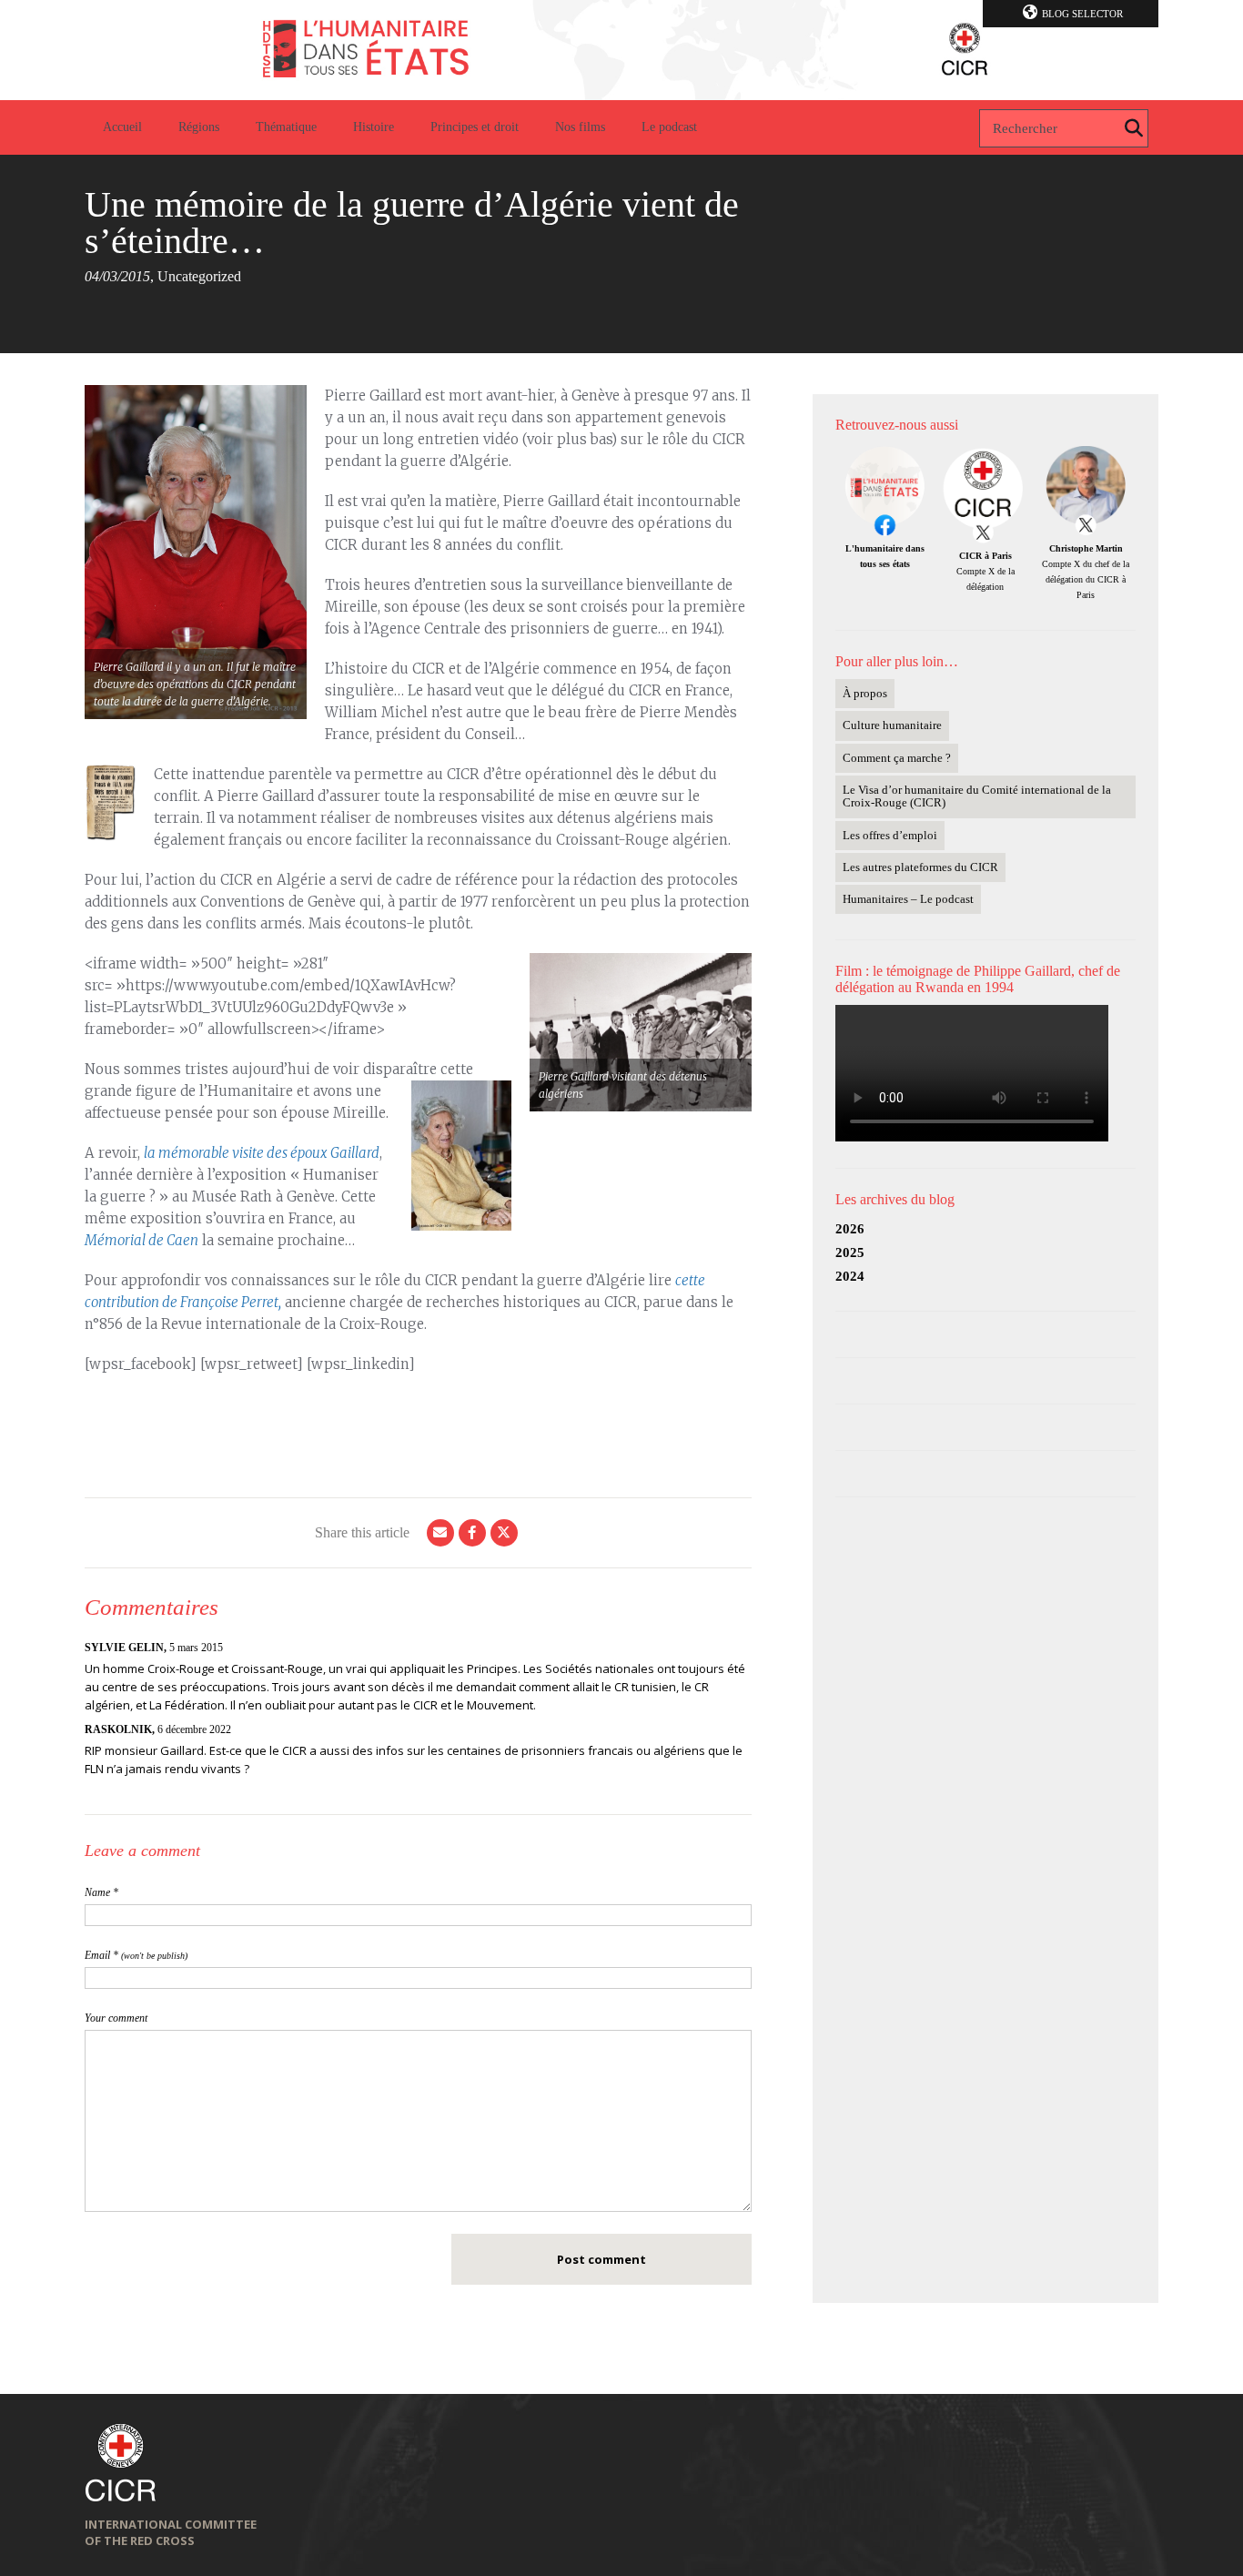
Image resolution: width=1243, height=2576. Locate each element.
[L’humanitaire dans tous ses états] (621, 50)
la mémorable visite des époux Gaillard (262, 1153)
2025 (850, 1253)
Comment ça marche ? (897, 758)
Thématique (286, 127)
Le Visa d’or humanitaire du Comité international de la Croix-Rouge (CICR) (977, 796)
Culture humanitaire (892, 725)
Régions (199, 127)
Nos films (580, 127)
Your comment (116, 2018)
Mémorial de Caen (141, 1240)
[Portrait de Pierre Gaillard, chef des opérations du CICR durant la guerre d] (196, 552)
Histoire (374, 127)
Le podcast (669, 127)
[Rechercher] (1134, 128)
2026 (850, 1229)
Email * (136, 1955)
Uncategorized (199, 276)
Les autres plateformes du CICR (920, 867)
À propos (865, 693)
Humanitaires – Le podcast (908, 899)
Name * (101, 1892)
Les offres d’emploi (890, 835)
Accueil (122, 127)
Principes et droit (475, 127)
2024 (850, 1276)
